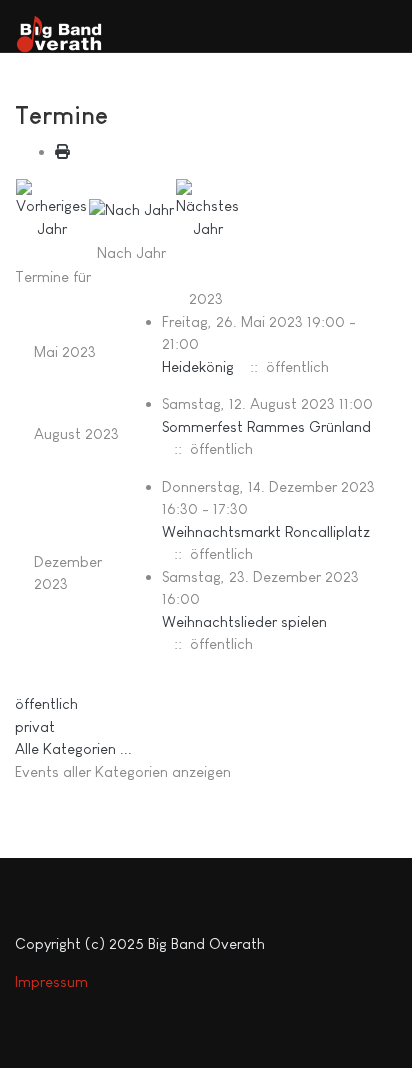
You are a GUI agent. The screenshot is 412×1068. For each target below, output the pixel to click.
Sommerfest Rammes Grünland (266, 426)
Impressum (51, 981)
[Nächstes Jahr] (207, 207)
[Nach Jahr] (131, 208)
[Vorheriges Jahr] (51, 207)
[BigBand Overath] (65, 34)
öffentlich (46, 703)
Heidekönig (198, 366)
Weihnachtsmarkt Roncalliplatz (266, 531)
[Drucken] (62, 151)
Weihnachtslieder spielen (244, 621)
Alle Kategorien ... (73, 748)
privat (35, 726)
